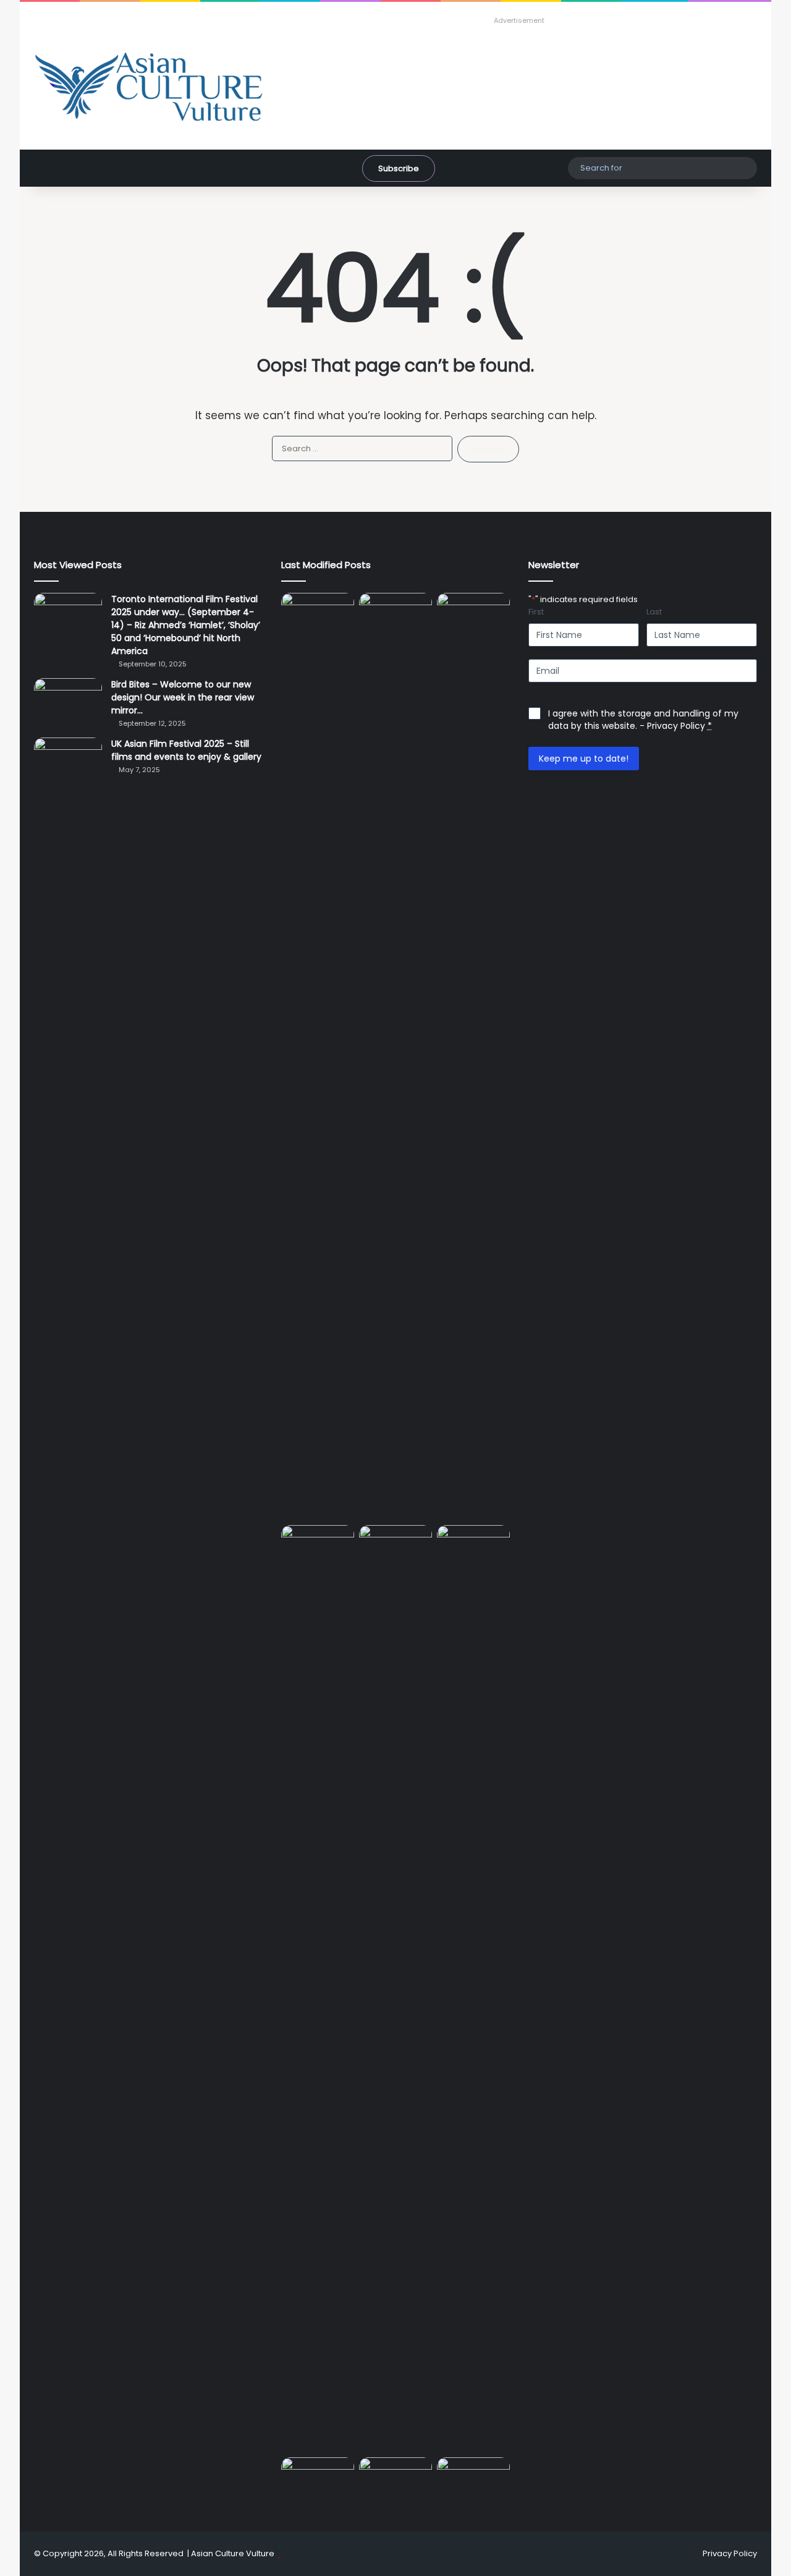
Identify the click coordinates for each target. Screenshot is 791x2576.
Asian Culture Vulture (233, 2553)
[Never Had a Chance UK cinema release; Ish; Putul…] (395, 1989)
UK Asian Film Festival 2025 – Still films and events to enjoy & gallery (186, 750)
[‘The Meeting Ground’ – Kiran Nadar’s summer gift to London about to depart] (318, 1989)
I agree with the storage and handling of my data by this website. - (643, 720)
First (536, 612)
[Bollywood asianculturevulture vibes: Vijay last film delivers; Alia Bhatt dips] (473, 1546)
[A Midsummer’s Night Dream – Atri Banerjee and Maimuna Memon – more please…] (473, 2478)
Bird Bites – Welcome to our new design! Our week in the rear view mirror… (183, 697)
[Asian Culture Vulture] (148, 88)
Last (654, 612)
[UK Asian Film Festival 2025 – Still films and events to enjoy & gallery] (68, 761)
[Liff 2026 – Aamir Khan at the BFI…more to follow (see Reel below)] (395, 2481)
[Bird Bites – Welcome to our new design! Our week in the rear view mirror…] (68, 701)
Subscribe (399, 168)
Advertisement (519, 20)
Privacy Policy (676, 726)
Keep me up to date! (584, 759)
